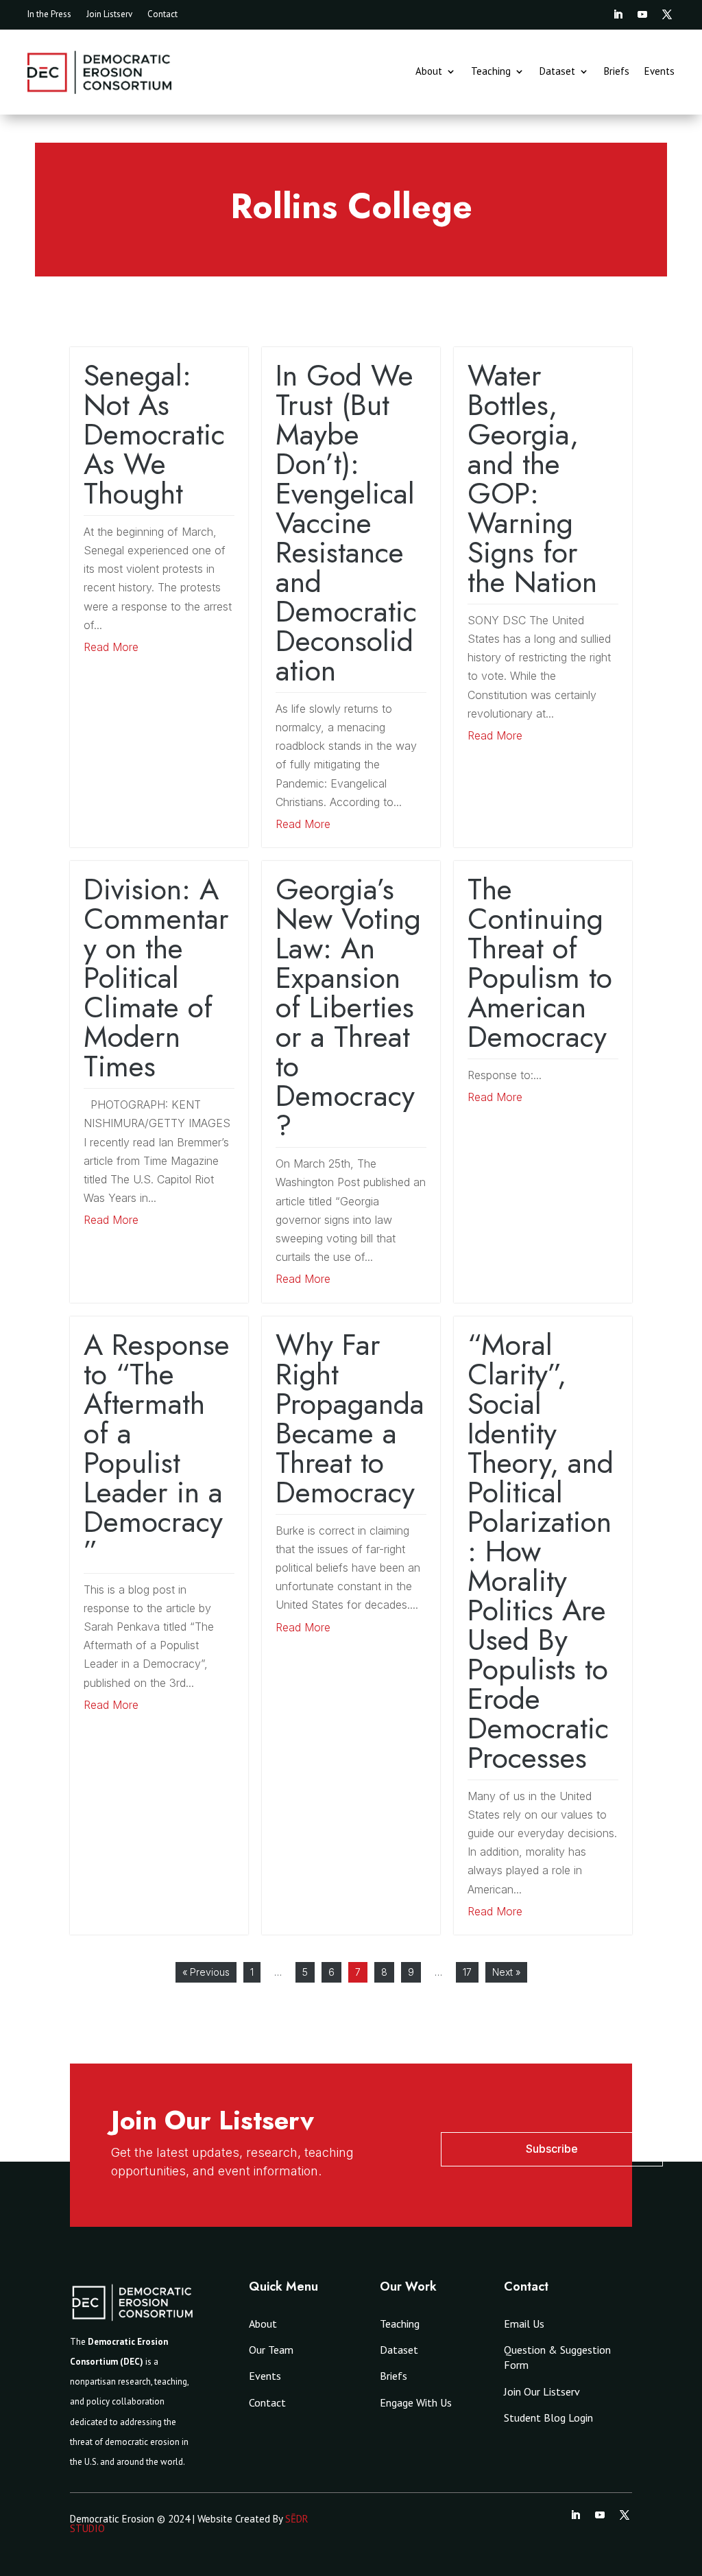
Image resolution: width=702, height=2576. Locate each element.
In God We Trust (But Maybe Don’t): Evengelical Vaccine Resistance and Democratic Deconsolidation (346, 523)
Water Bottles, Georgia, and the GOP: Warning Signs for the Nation (532, 478)
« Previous (206, 1972)
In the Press (49, 15)
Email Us (524, 2324)
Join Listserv (109, 15)
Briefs (617, 72)
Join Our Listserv (542, 2391)
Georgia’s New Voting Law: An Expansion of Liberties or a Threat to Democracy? (348, 1007)
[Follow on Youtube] (642, 14)
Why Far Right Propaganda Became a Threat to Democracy (350, 1418)
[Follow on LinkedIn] (618, 14)
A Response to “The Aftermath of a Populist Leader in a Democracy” (157, 1448)
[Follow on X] (667, 14)
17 (467, 1972)
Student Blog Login (548, 2418)
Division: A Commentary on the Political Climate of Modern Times (156, 978)
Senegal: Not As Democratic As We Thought (154, 434)
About (429, 72)
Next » (506, 1972)
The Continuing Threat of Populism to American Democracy (540, 963)
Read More (111, 647)
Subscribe (552, 2149)
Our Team (271, 2350)
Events (659, 72)
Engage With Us (416, 2402)
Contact (162, 15)
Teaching (491, 72)
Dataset (557, 72)
